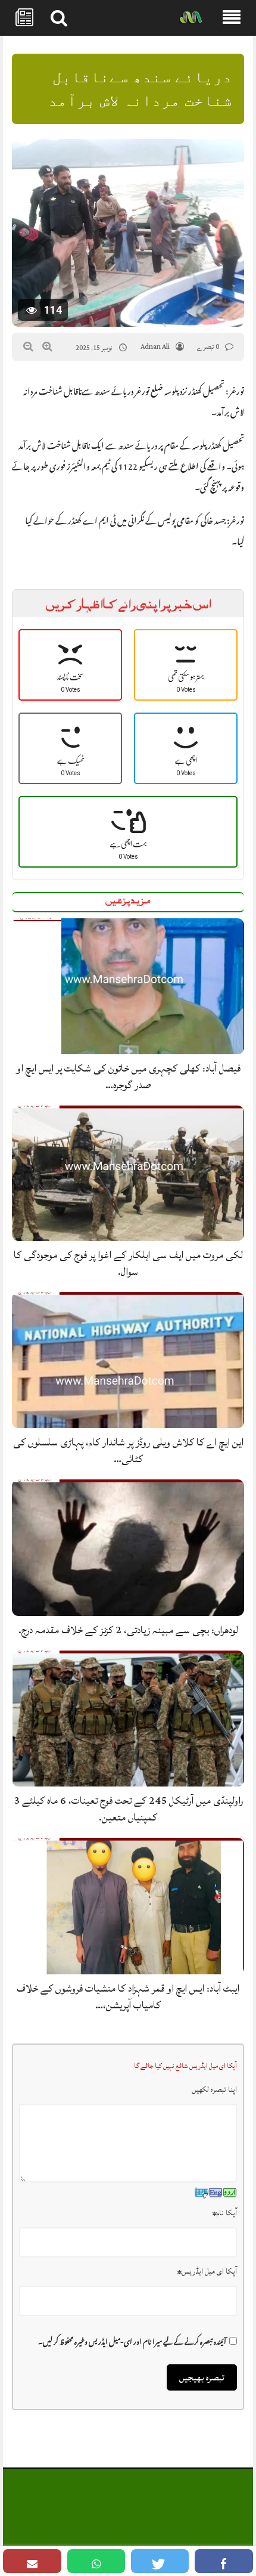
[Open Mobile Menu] (232, 18)
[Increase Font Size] (47, 346)
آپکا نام (225, 2213)
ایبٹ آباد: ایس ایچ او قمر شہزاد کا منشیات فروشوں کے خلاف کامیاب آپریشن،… (128, 1997)
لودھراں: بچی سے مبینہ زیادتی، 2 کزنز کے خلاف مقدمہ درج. (128, 1630)
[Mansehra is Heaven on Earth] (191, 18)
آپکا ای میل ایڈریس (207, 2271)
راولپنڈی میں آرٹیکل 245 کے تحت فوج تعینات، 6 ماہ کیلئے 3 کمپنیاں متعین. (128, 1809)
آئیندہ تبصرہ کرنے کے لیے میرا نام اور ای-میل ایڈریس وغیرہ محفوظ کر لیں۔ (132, 2340)
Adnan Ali (155, 347)
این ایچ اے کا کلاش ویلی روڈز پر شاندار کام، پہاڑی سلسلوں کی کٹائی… (128, 1450)
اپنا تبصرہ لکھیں (214, 2089)
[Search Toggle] (59, 18)
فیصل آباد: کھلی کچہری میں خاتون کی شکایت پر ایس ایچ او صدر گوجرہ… (128, 1077)
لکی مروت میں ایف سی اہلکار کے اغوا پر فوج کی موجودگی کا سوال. (128, 1263)
